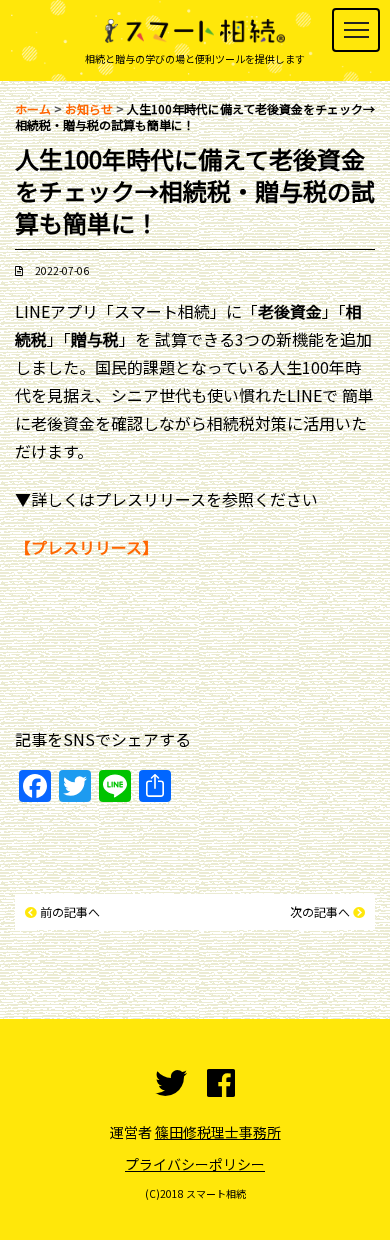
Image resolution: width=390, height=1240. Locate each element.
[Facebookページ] (221, 1083)
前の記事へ (70, 911)
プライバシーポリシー (195, 1164)
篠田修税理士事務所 (218, 1132)
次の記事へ (320, 911)
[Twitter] (171, 1083)
